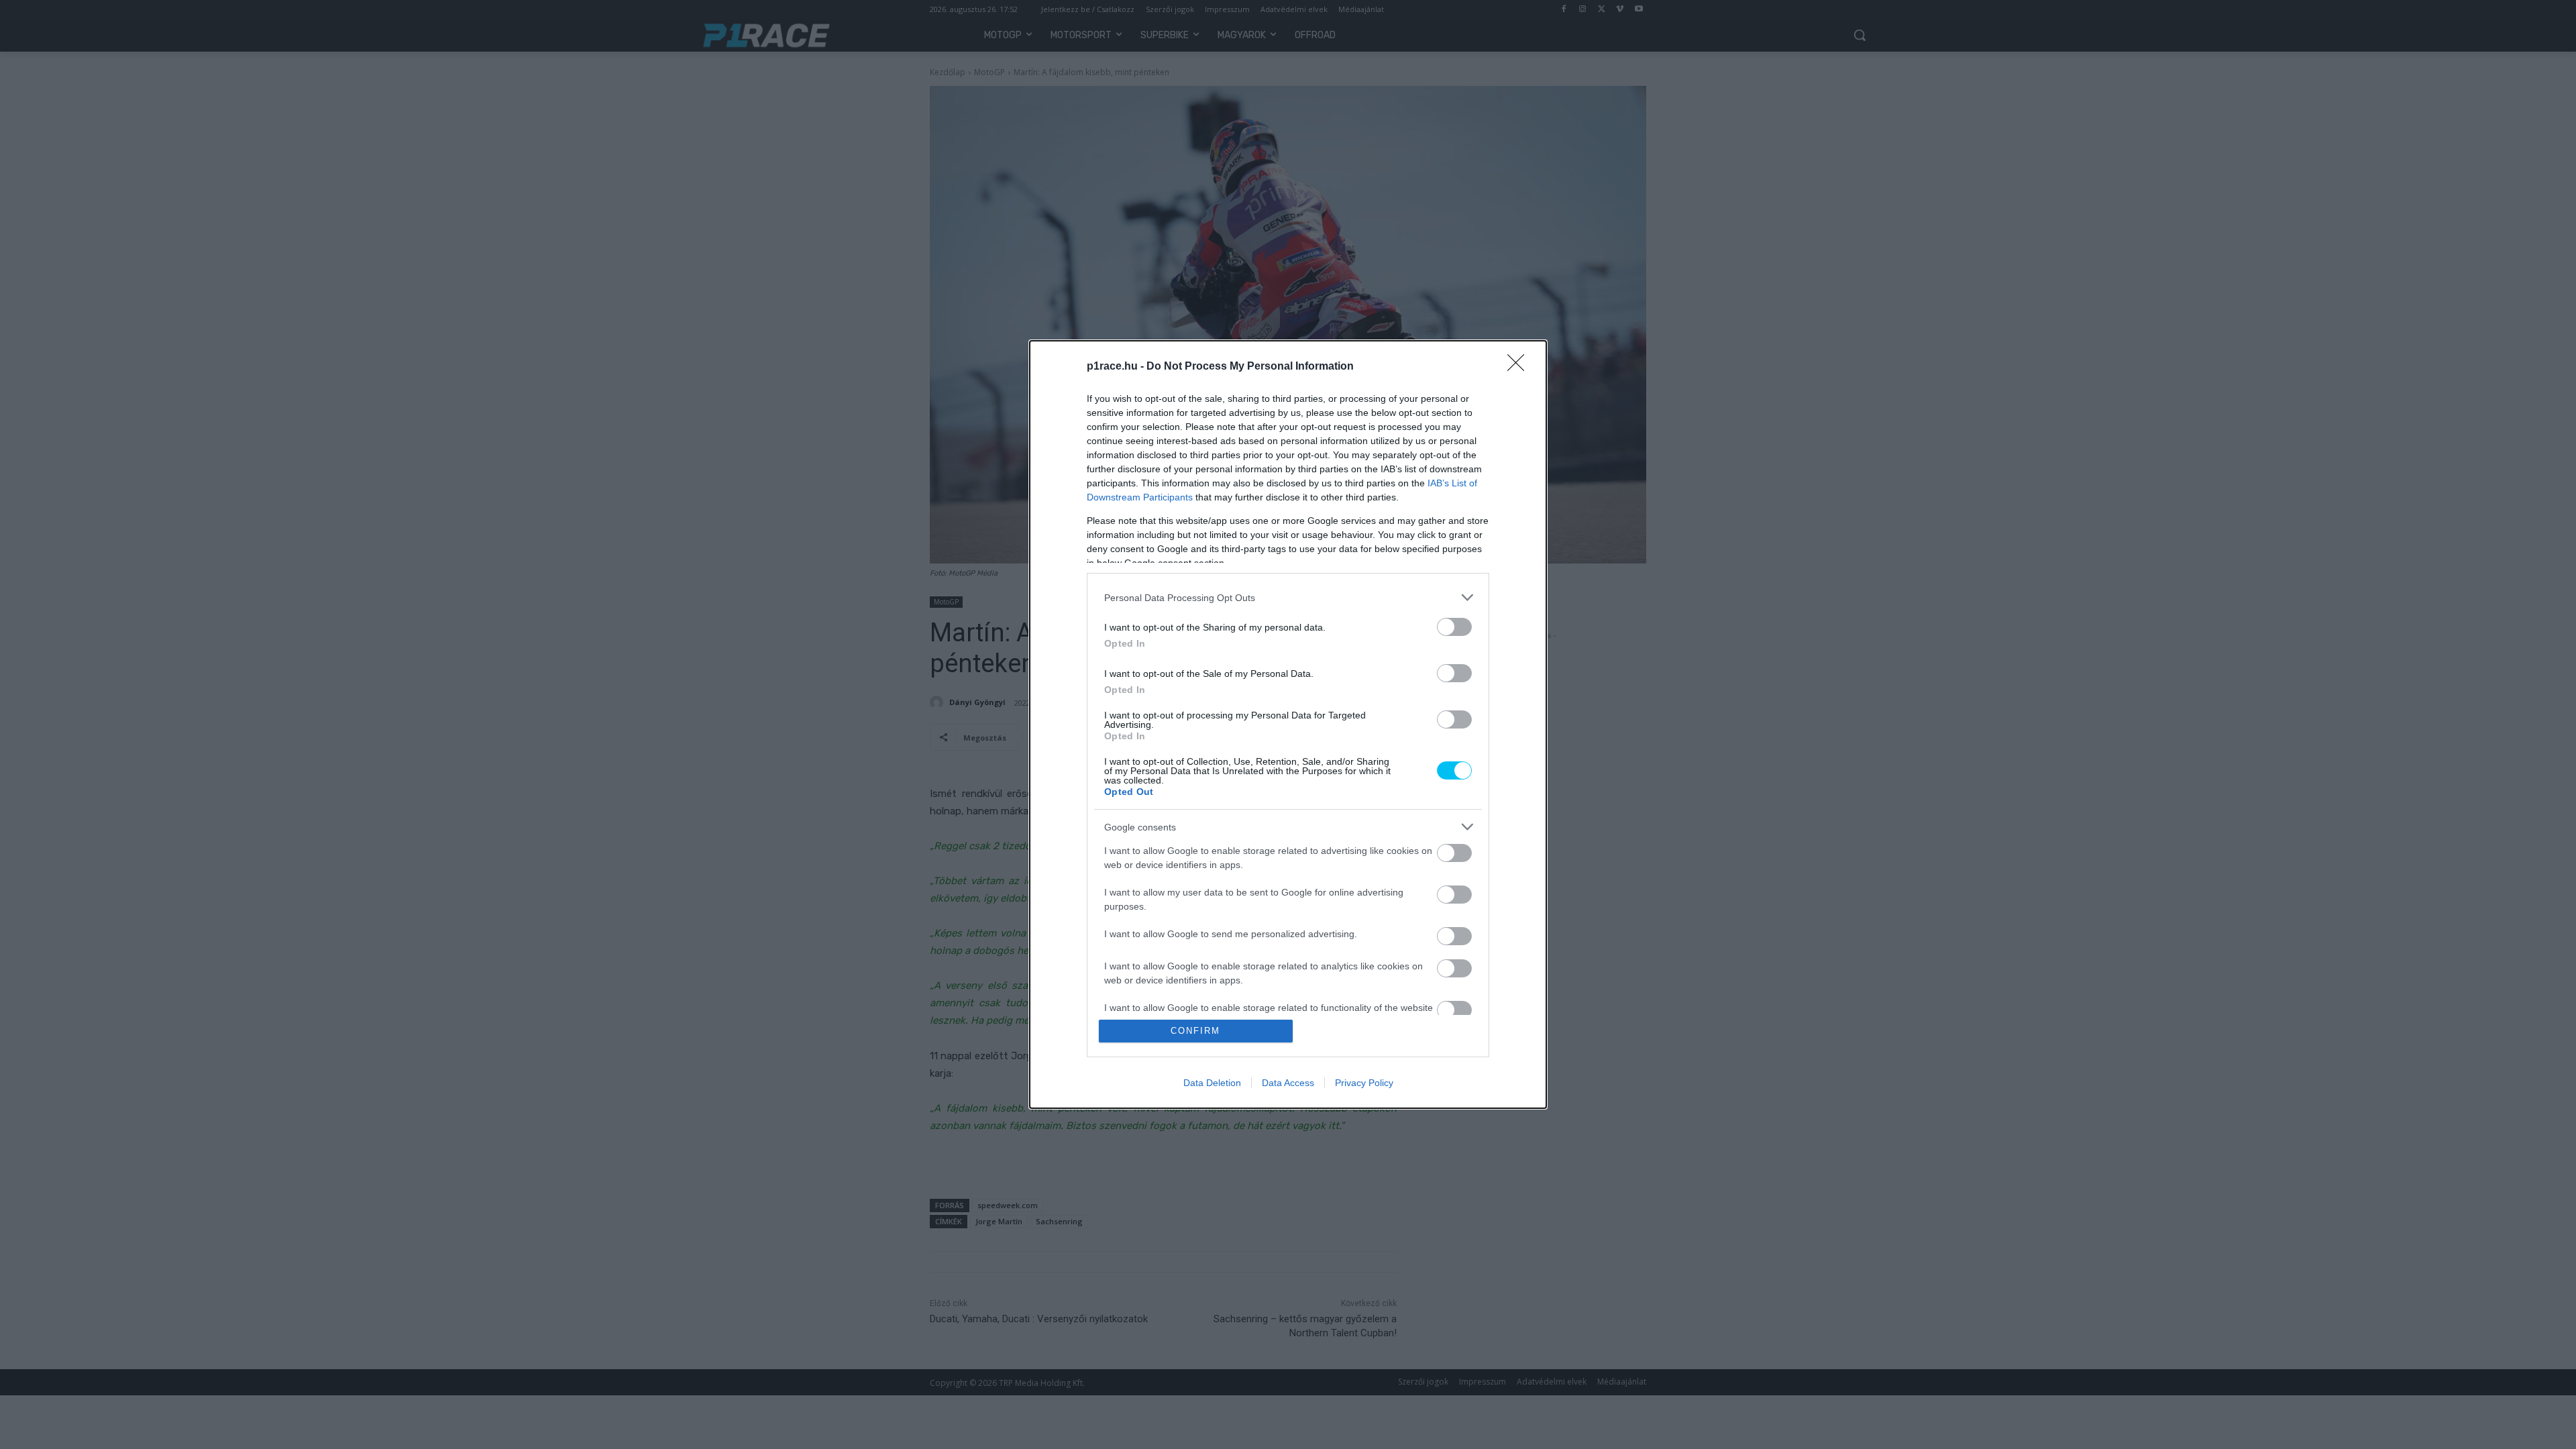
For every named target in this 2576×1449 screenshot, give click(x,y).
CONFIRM (1195, 1031)
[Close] (1520, 367)
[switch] (1454, 627)
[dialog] (1288, 724)
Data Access (1288, 1083)
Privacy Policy (1364, 1083)
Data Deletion (1212, 1083)
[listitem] (1288, 597)
